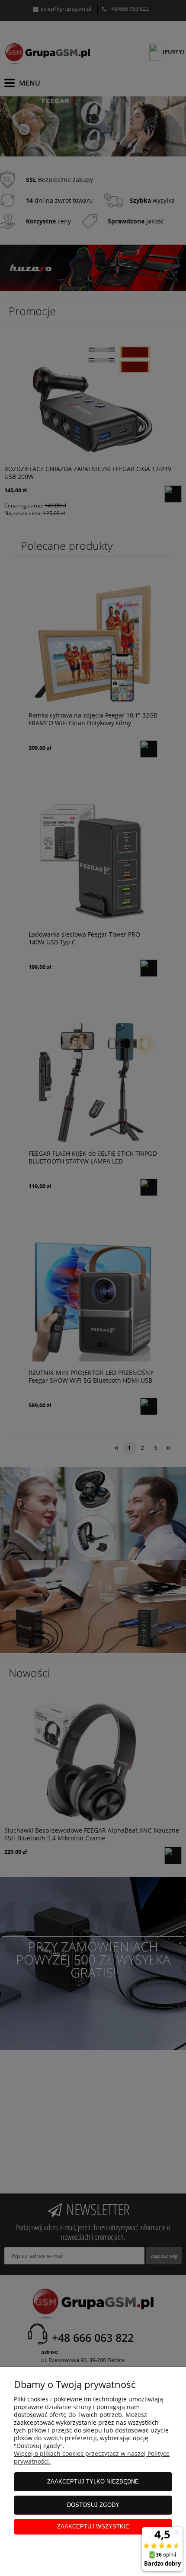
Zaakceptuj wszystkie (93, 2527)
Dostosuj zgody (93, 2505)
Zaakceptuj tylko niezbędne (93, 2482)
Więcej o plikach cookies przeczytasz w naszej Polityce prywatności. (92, 2457)
